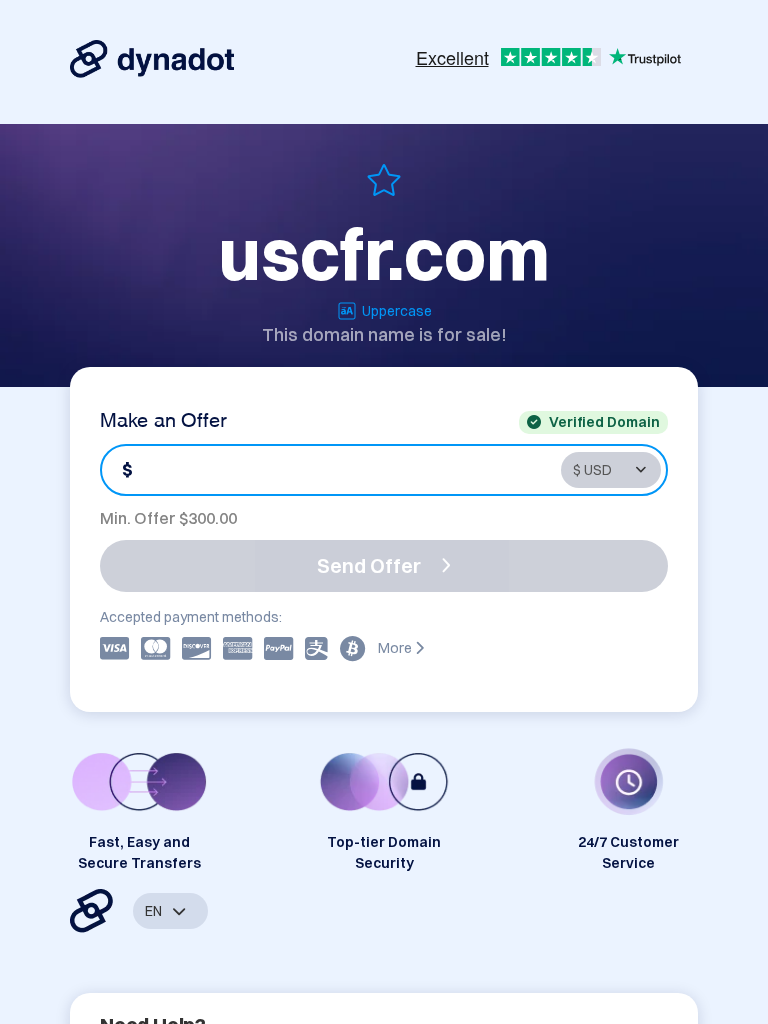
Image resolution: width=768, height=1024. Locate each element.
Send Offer (369, 565)
